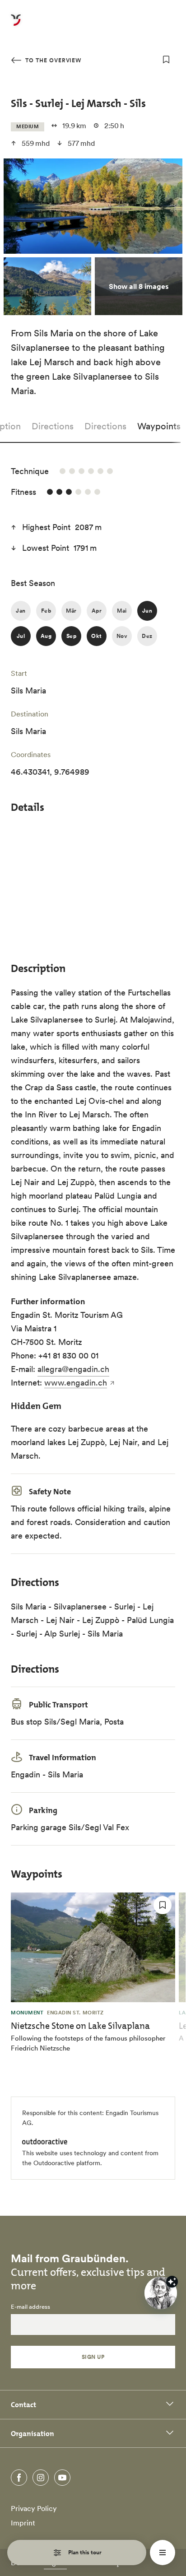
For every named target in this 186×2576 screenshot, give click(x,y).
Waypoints (159, 426)
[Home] (16, 25)
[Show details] (172, 2282)
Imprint (23, 2523)
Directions (53, 426)
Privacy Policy (34, 2508)
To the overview (52, 60)
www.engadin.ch (76, 1383)
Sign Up (93, 2357)
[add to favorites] (166, 60)
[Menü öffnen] (163, 2553)
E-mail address (30, 2307)
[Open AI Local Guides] (161, 2293)
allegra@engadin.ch (73, 1369)
